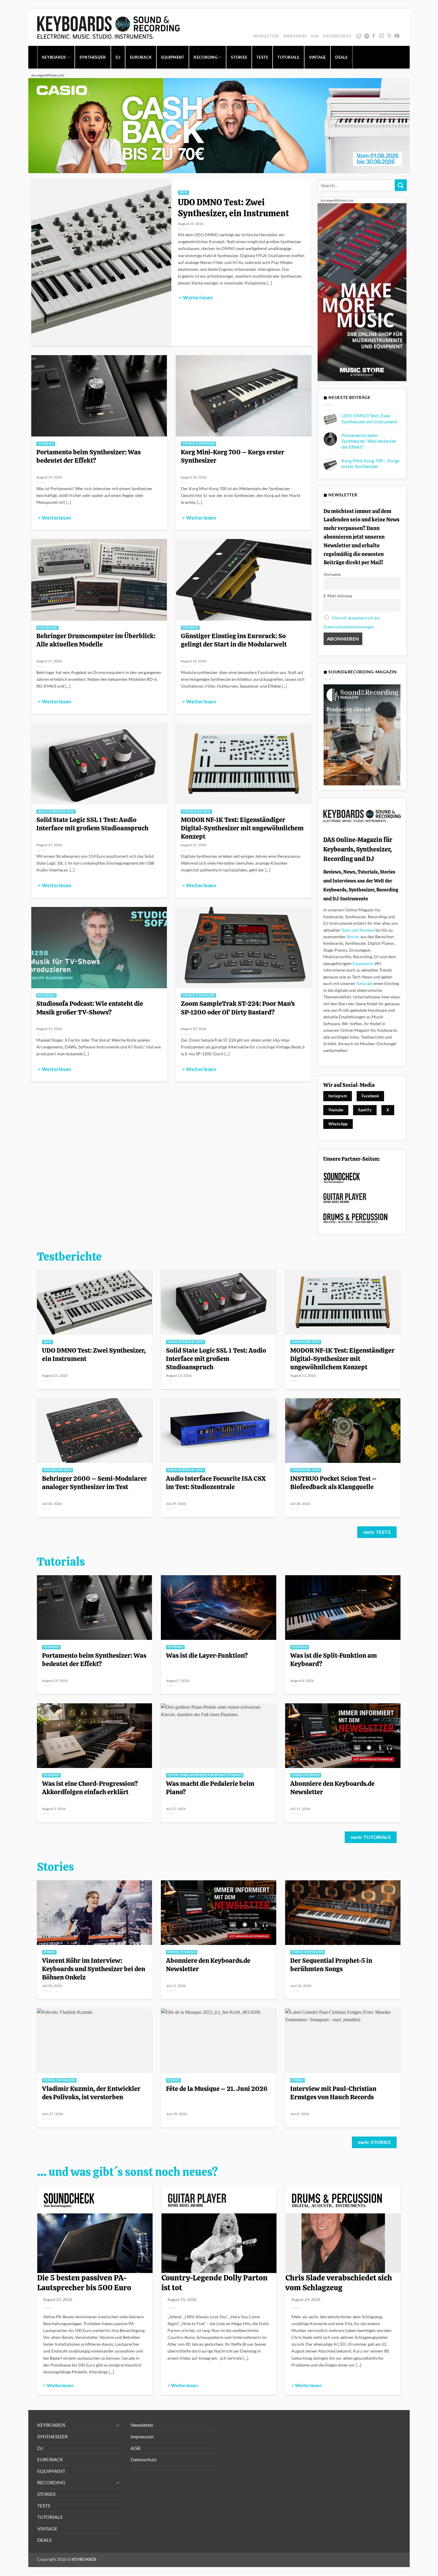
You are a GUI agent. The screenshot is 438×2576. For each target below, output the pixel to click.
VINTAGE (317, 57)
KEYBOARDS (54, 57)
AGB (314, 36)
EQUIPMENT (173, 57)
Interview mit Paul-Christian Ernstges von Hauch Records (333, 2093)
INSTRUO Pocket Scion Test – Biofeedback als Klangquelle (333, 1483)
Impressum (295, 36)
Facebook (370, 1096)
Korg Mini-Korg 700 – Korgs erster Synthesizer (233, 456)
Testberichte (69, 1257)
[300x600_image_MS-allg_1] (362, 292)
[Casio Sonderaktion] (219, 125)
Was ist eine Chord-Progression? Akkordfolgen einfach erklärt (90, 1788)
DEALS (341, 57)
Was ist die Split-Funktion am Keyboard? (334, 1660)
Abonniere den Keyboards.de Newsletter (332, 1788)
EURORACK (141, 57)
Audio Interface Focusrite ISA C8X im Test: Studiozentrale (216, 1483)
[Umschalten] (118, 2425)
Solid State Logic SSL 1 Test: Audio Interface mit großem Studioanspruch (92, 824)
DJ (118, 57)
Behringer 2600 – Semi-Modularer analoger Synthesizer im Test (94, 1483)
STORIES (239, 57)
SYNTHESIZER (93, 57)
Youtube (336, 1110)
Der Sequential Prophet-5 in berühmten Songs (331, 1965)
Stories (353, 937)
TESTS (262, 57)
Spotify (368, 36)
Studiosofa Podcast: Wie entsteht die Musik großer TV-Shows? (90, 1008)
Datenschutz (337, 36)
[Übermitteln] (401, 185)
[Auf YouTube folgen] (397, 36)
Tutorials (364, 983)
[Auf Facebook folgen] (374, 36)
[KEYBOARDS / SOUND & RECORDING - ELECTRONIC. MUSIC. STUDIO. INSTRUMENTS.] (108, 27)
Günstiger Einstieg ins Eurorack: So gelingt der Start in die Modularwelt (234, 640)
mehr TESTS (377, 1532)
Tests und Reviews (358, 930)
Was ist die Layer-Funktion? (207, 1655)
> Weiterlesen (196, 298)
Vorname (332, 574)
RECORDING (205, 57)
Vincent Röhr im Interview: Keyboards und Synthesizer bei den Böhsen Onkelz (94, 1969)
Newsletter (266, 36)
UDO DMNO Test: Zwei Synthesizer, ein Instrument (233, 208)
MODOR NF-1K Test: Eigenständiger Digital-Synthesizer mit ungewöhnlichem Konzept (242, 828)
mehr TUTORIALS (371, 1837)
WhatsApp (359, 36)
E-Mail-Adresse (338, 596)
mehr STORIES (374, 2142)
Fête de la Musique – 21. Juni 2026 (217, 2089)
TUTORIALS (288, 57)
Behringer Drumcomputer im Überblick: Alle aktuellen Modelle (96, 640)
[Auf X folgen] (389, 36)
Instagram (338, 1096)
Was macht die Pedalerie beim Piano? (210, 1788)
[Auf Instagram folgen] (381, 36)
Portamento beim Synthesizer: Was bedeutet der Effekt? (88, 456)
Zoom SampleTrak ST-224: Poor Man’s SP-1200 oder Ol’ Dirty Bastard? (238, 1008)
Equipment (363, 963)
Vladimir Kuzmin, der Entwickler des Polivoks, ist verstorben (91, 2093)
